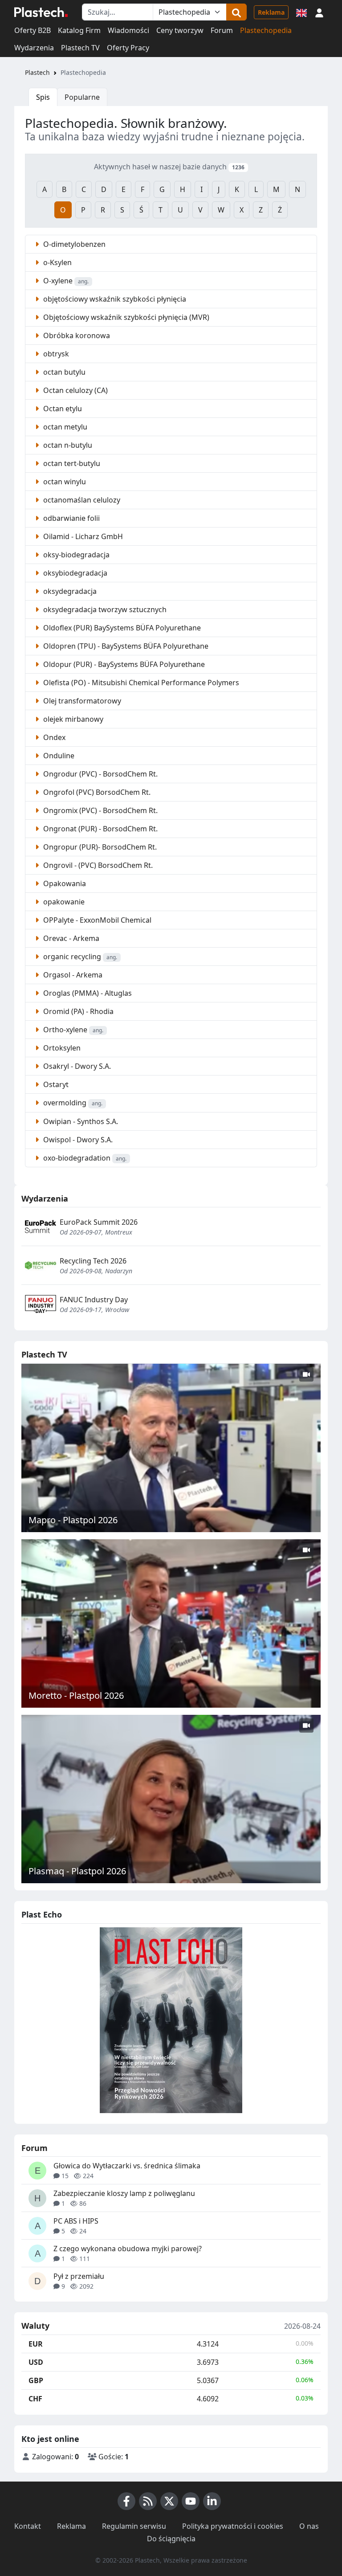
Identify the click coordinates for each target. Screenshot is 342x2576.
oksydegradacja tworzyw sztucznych (104, 609)
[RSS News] (148, 2501)
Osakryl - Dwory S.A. (76, 1066)
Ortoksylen (61, 1048)
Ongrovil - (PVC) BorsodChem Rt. (97, 865)
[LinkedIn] (212, 2501)
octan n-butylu (67, 445)
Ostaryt (55, 1084)
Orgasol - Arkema (72, 975)
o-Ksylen (57, 262)
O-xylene (65, 281)
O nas (309, 2526)
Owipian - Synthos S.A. (80, 1121)
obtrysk (55, 354)
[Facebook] (126, 2501)
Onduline (58, 756)
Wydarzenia (34, 48)
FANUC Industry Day (94, 1300)
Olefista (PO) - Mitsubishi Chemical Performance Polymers (140, 683)
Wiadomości (128, 30)
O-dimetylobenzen (73, 244)
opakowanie (63, 902)
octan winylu (64, 482)
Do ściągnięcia (171, 2539)
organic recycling (79, 957)
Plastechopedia (266, 30)
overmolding (72, 1103)
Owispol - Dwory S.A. (77, 1140)
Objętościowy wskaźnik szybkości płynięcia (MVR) (125, 317)
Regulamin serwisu (134, 2526)
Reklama (271, 12)
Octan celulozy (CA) (75, 390)
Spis (43, 97)
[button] (319, 12)
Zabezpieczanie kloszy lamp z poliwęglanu (124, 2193)
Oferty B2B (33, 30)
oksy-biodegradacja (75, 555)
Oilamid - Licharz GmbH (82, 536)
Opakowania (64, 883)
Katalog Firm (79, 30)
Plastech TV (80, 48)
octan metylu (64, 427)
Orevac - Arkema (70, 938)
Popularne (82, 97)
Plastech (37, 72)
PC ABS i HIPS (76, 2221)
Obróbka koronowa (76, 335)
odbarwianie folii (71, 518)
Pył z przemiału (79, 2276)
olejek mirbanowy (72, 719)
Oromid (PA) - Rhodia (77, 1011)
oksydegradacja (69, 591)
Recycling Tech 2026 (93, 1261)
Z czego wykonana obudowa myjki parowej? (128, 2249)
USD (36, 2362)
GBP (36, 2380)
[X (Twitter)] (169, 2501)
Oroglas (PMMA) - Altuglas (87, 993)
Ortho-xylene (72, 1030)
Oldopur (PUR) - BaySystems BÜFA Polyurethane (123, 664)
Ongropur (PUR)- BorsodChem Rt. (99, 847)
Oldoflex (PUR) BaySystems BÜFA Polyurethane (121, 628)
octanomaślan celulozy (81, 500)
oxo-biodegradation (84, 1158)
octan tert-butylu (71, 463)
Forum (222, 30)
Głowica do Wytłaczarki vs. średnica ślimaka (127, 2166)
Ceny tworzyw (180, 30)
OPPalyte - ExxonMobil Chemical (96, 920)
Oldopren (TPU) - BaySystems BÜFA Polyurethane (125, 646)
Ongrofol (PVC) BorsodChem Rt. (96, 792)
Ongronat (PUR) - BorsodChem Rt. (100, 829)
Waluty (35, 2326)
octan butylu (63, 372)
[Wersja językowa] (301, 12)
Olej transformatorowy (81, 701)
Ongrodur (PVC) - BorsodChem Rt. (100, 774)
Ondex (53, 737)
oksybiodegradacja (74, 573)
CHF (35, 2399)
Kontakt (28, 2526)
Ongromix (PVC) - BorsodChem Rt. (100, 810)
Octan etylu (62, 409)
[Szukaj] (236, 12)
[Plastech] (41, 12)
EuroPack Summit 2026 (99, 1222)
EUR (36, 2344)
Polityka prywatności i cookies (233, 2526)
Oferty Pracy (128, 48)
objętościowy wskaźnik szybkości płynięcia (114, 299)
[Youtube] (191, 2501)
